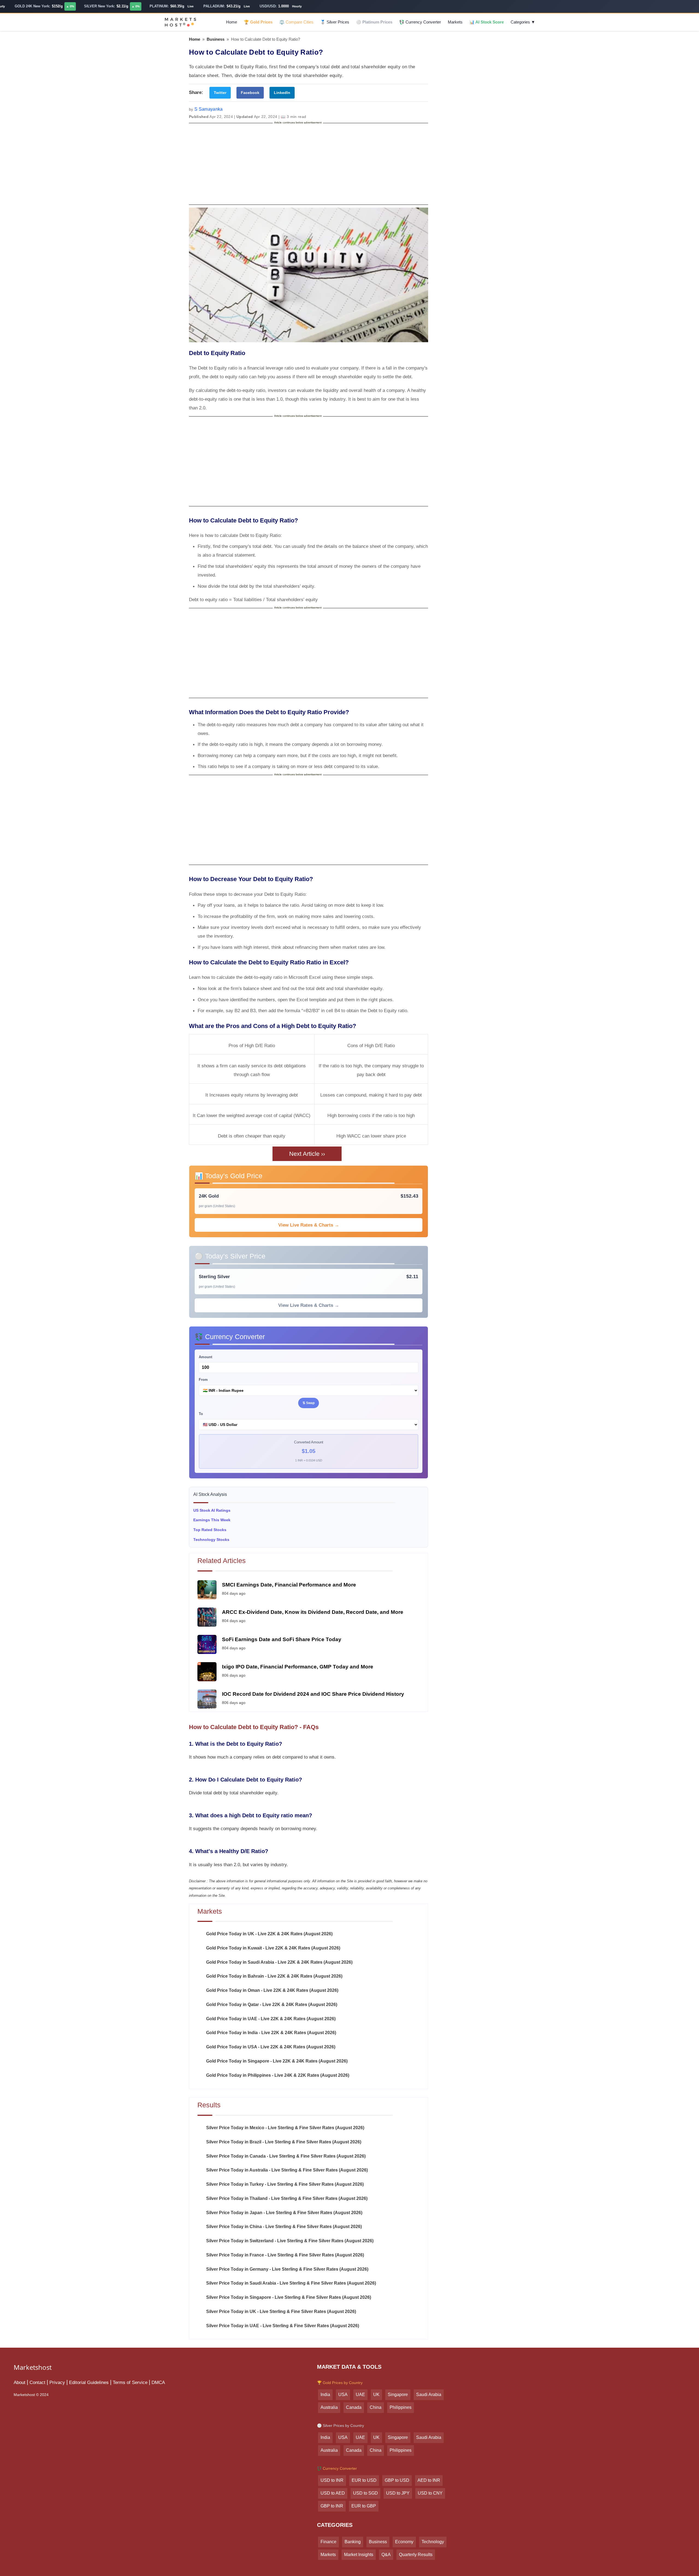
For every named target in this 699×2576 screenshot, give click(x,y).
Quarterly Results (416, 2555)
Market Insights (359, 2555)
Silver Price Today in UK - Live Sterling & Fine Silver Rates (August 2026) (281, 2311)
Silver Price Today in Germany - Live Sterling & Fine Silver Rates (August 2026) (287, 2269)
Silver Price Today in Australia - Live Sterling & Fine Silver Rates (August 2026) (287, 2170)
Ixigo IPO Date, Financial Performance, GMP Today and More (298, 1667)
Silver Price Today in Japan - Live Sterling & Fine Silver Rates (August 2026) (284, 2213)
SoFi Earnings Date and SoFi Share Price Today (282, 1639)
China (376, 2407)
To (201, 1414)
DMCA (158, 2382)
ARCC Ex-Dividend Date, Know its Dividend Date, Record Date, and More (313, 1612)
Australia (329, 2407)
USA (343, 2395)
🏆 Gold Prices (258, 22)
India (325, 2395)
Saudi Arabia (429, 2395)
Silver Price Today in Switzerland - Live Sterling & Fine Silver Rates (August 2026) (290, 2241)
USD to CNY (430, 2493)
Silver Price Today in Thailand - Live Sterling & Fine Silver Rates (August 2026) (287, 2198)
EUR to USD (364, 2480)
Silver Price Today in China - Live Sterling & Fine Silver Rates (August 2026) (284, 2227)
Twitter (220, 93)
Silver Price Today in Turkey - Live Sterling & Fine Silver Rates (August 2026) (285, 2184)
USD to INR (332, 2480)
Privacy (57, 2382)
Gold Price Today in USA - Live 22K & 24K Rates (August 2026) (271, 2047)
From (203, 1380)
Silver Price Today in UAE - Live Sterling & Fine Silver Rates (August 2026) (283, 2326)
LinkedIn (282, 93)
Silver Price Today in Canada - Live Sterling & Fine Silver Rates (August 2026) (286, 2156)
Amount (205, 1357)
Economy (404, 2542)
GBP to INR (332, 2506)
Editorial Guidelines (89, 2382)
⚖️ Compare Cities (296, 22)
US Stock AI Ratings (212, 1510)
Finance (328, 2542)
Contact (37, 2382)
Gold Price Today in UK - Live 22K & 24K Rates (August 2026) (269, 1934)
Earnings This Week (212, 1520)
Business (378, 2542)
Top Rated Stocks (210, 1530)
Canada (354, 2407)
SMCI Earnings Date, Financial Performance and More (289, 1585)
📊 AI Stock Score (487, 22)
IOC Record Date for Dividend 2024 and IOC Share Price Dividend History (313, 1694)
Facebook (250, 93)
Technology (433, 2542)
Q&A (386, 2555)
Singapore (398, 2395)
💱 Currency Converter (420, 22)
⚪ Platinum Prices (374, 22)
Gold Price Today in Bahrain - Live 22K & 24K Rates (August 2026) (274, 1976)
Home (232, 22)
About (20, 2382)
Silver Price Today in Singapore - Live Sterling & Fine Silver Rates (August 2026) (289, 2297)
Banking (353, 2542)
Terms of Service (130, 2382)
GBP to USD (397, 2480)
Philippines (401, 2407)
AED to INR (429, 2480)
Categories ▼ (523, 22)
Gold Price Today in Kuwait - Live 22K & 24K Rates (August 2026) (273, 1948)
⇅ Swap (309, 1403)
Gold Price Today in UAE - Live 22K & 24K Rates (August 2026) (271, 2019)
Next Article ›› (307, 1154)
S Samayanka (209, 109)
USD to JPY (398, 2493)
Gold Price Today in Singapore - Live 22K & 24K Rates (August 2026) (277, 2061)
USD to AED (333, 2493)
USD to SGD (365, 2493)
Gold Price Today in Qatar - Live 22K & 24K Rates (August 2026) (272, 2005)
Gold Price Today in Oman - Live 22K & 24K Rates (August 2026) (272, 1990)
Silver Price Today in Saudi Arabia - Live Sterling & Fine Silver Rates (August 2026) (291, 2283)
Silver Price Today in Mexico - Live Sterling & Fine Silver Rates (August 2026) (285, 2128)
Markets (455, 22)
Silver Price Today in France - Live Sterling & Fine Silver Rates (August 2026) (285, 2255)
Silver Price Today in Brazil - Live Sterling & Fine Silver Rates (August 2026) (284, 2142)
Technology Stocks (211, 1540)
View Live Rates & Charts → (309, 1225)
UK (376, 2395)
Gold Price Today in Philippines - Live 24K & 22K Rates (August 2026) (278, 2075)
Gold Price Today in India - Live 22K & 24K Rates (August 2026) (271, 2033)
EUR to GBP (364, 2506)
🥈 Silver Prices (335, 22)
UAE (360, 2395)
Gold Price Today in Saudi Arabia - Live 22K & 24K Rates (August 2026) (279, 1962)
